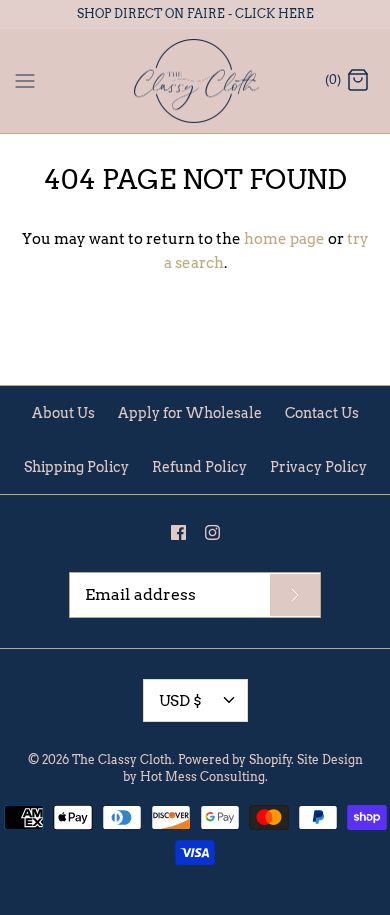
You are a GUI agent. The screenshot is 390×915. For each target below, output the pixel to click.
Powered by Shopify (235, 759)
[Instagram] (212, 532)
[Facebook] (178, 532)
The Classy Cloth (122, 759)
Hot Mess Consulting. (204, 776)
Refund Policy (199, 467)
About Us (63, 413)
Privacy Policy (318, 467)
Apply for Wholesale (190, 413)
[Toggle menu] (25, 80)
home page (284, 239)
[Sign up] (295, 595)
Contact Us (322, 413)
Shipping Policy (76, 467)
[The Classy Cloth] (195, 81)
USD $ (180, 701)
